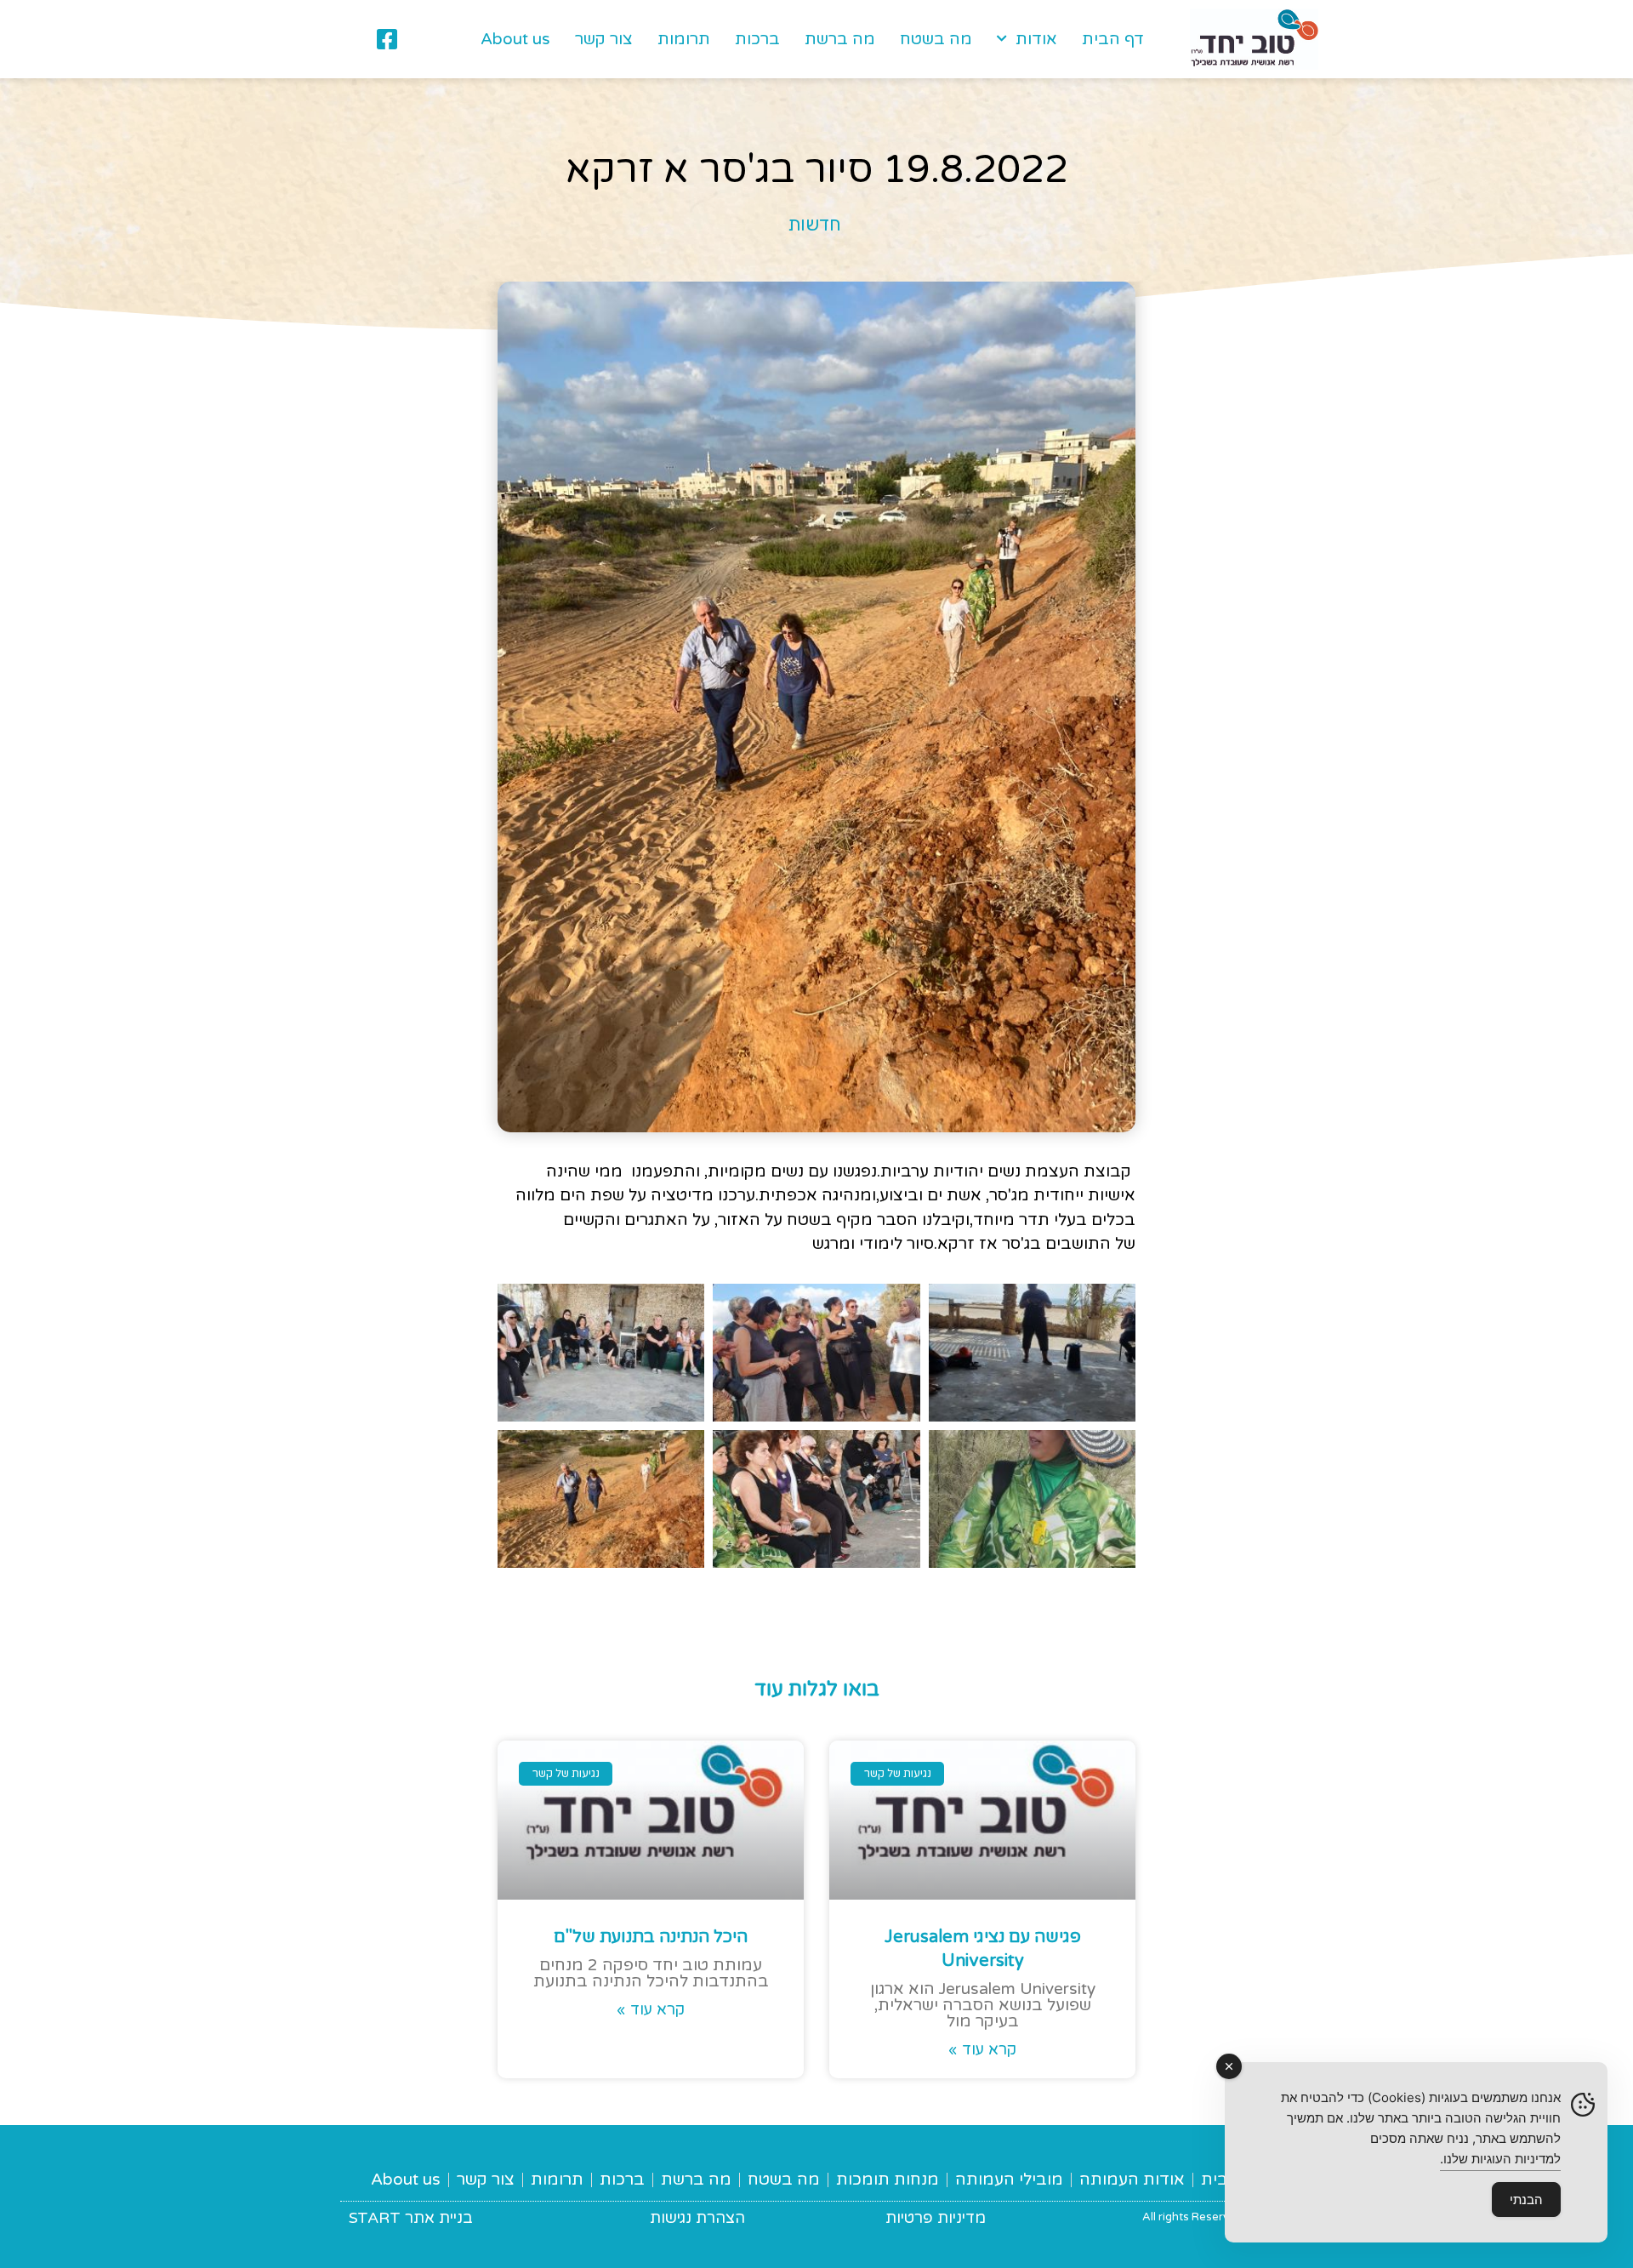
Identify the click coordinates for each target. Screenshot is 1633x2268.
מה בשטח (936, 39)
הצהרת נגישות (697, 2218)
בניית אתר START (411, 2218)
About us (515, 39)
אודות (1036, 39)
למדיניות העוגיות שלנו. (1500, 2159)
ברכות (757, 39)
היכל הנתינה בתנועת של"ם (651, 1937)
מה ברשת (840, 39)
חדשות (814, 224)
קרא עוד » (982, 2049)
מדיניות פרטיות (936, 2218)
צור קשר (604, 39)
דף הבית (1113, 39)
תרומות (684, 39)
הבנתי (1526, 2200)
